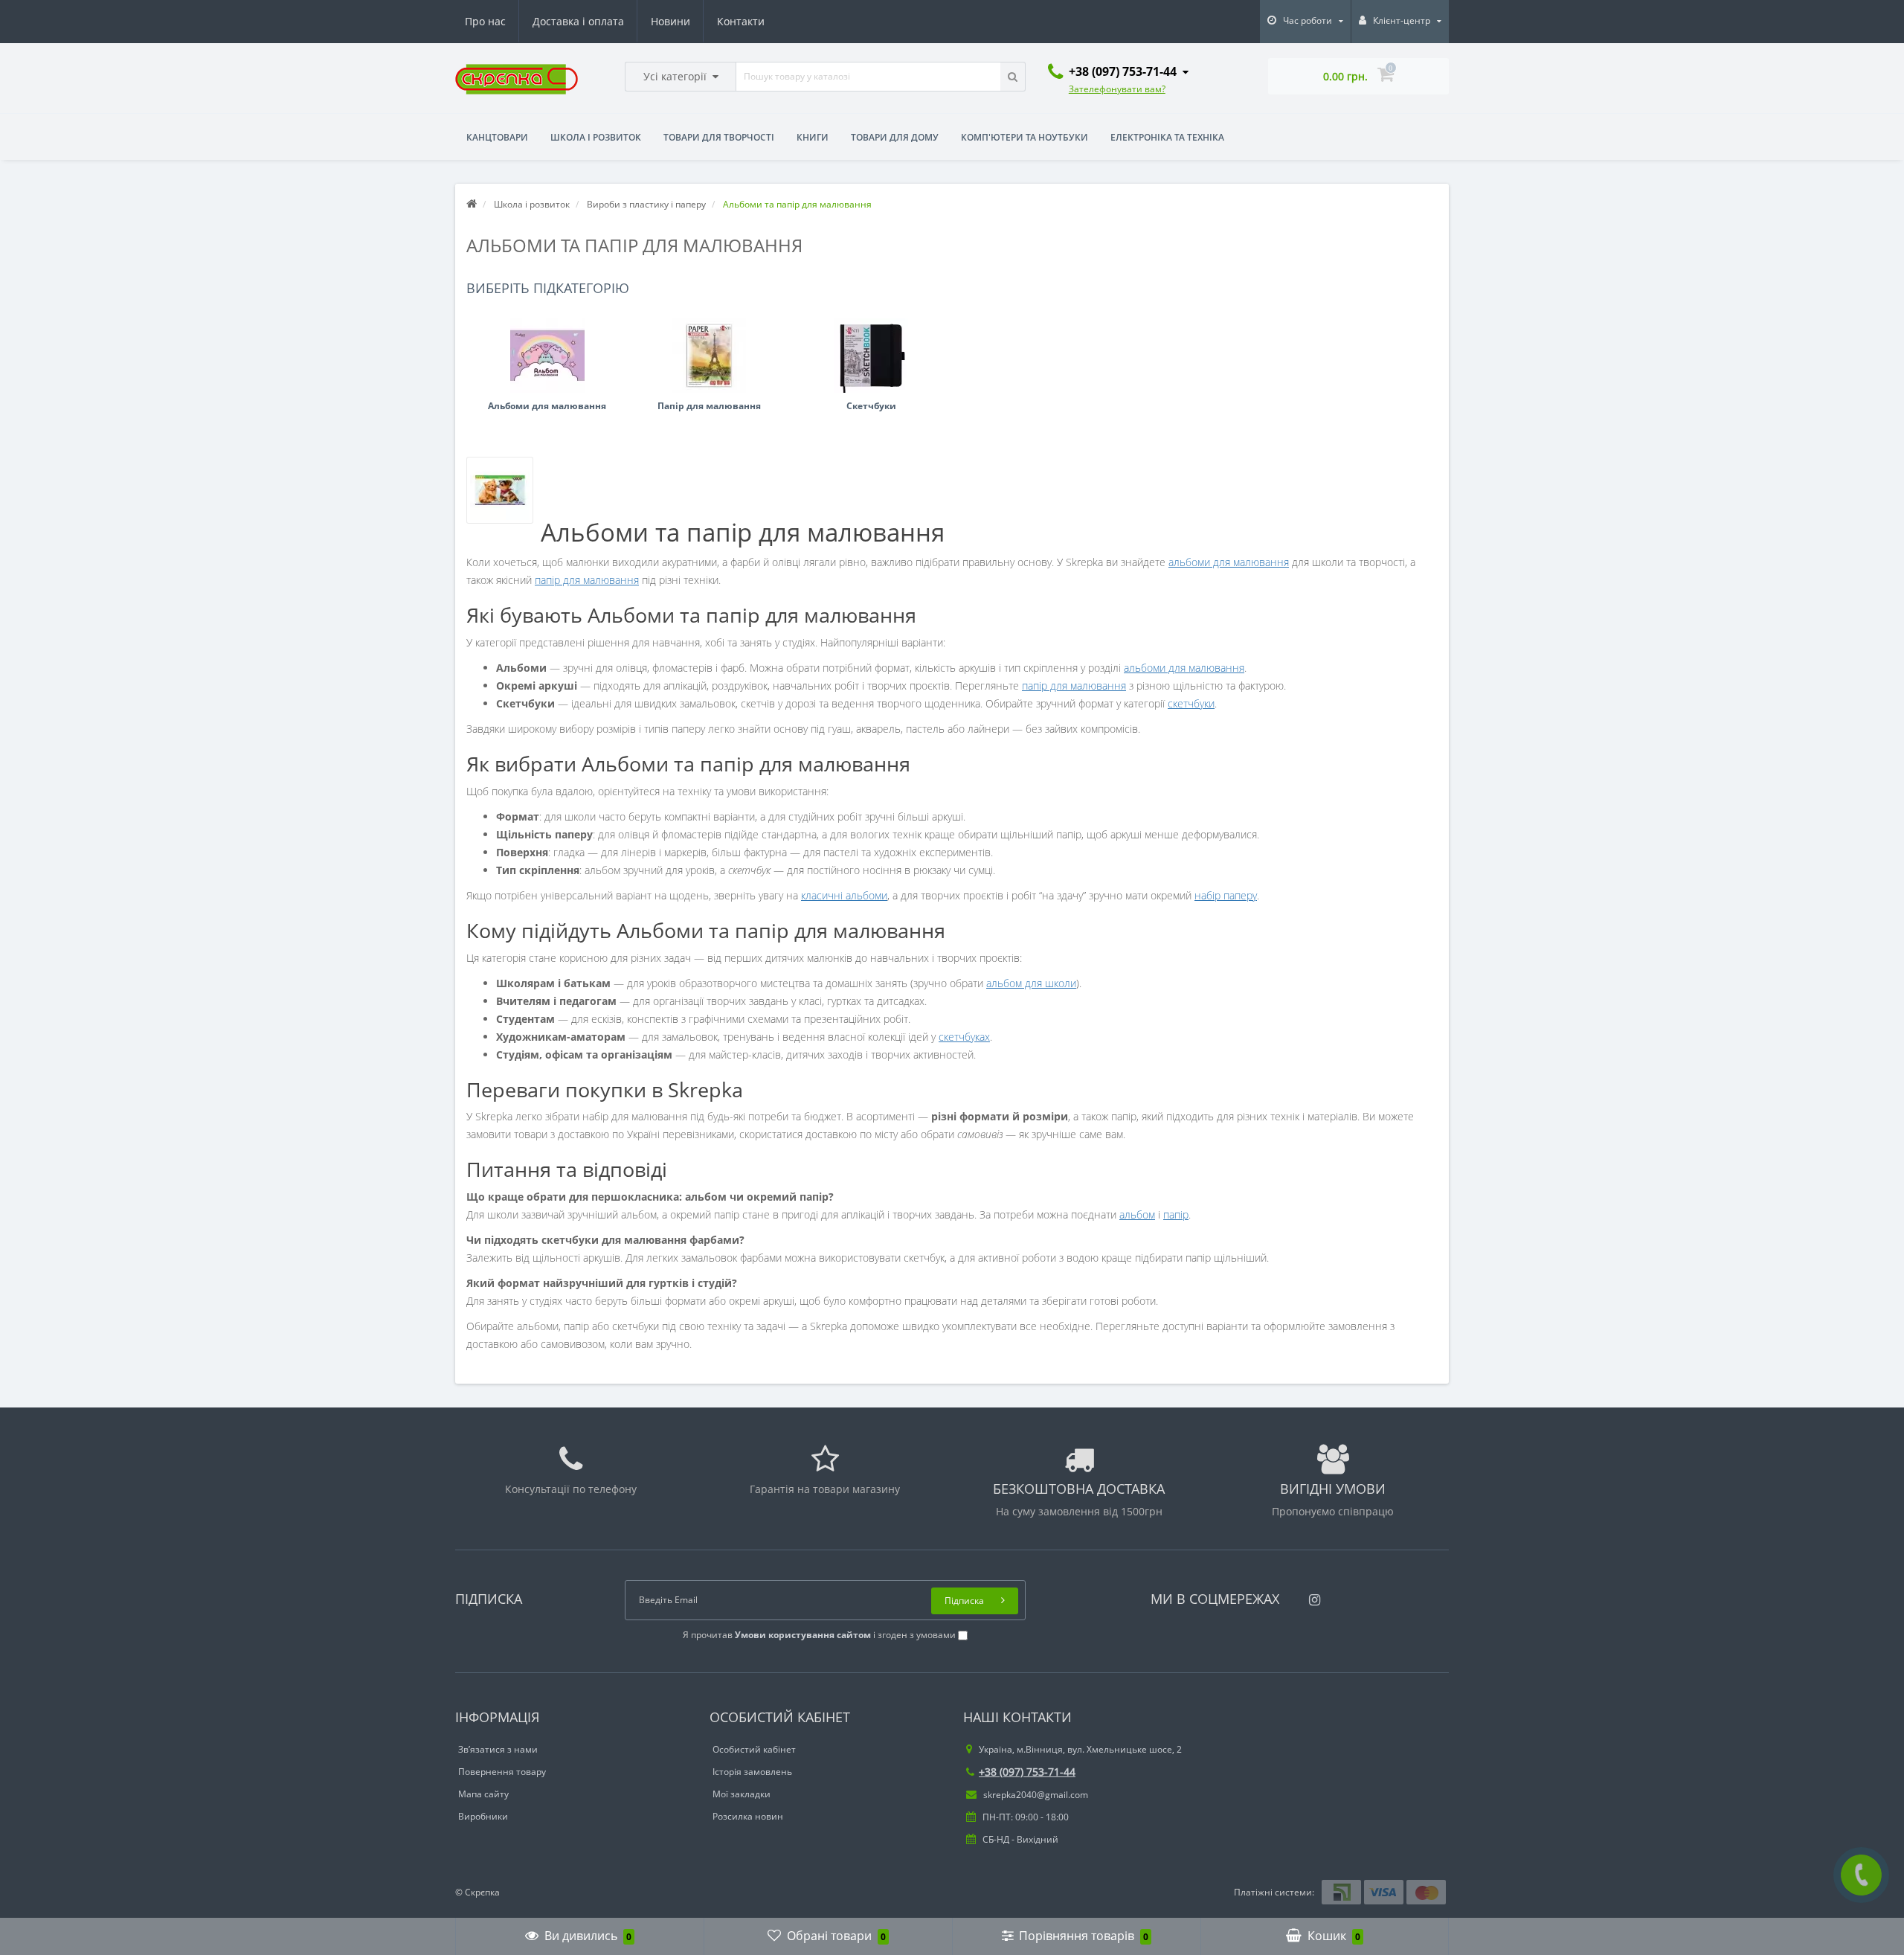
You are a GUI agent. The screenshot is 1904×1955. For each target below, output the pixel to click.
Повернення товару (502, 1772)
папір (1176, 1214)
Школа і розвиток (596, 137)
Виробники (483, 1816)
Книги (813, 137)
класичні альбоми (844, 895)
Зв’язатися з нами (498, 1749)
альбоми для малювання (1229, 562)
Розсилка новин (748, 1816)
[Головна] (472, 204)
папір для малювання (587, 580)
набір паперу (1226, 895)
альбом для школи (1031, 983)
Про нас (485, 21)
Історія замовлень (752, 1772)
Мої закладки (742, 1794)
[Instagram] (1311, 1595)
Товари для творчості (719, 137)
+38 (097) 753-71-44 (1027, 1772)
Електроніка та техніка (1167, 137)
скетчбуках (964, 1037)
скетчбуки (1191, 703)
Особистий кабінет (754, 1749)
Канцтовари (497, 137)
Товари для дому (895, 137)
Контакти (741, 21)
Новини (670, 21)
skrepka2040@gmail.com (1035, 1795)
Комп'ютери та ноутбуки (1025, 137)
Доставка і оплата (578, 21)
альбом (1137, 1214)
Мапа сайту (483, 1794)
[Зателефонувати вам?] (1861, 1875)
